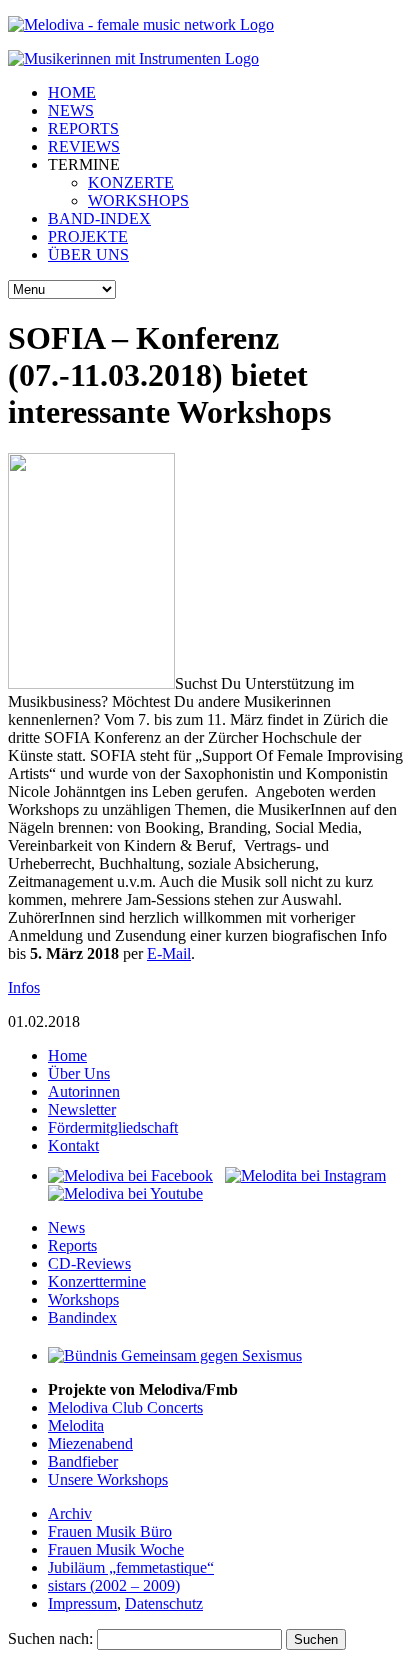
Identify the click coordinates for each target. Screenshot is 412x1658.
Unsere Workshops (108, 1479)
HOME (72, 92)
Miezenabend (90, 1443)
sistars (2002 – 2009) (114, 1585)
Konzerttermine (97, 1281)
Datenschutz (164, 1603)
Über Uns (79, 1073)
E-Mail (169, 953)
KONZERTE (131, 182)
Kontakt (73, 1145)
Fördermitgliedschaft (113, 1127)
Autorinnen (84, 1091)
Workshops (83, 1299)
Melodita (76, 1425)
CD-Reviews (89, 1263)
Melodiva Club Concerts (125, 1407)
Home (67, 1055)
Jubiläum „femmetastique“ (131, 1567)
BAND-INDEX (99, 218)
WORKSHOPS (138, 200)
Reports (72, 1245)
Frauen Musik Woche (116, 1549)
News (66, 1227)
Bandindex (82, 1317)
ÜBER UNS (88, 254)
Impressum (82, 1603)
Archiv (70, 1513)
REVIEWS (84, 146)
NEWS (71, 110)
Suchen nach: (50, 1638)
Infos (24, 987)
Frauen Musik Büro (110, 1531)
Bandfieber (83, 1461)
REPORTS (83, 128)
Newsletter (82, 1109)
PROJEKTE (88, 236)
